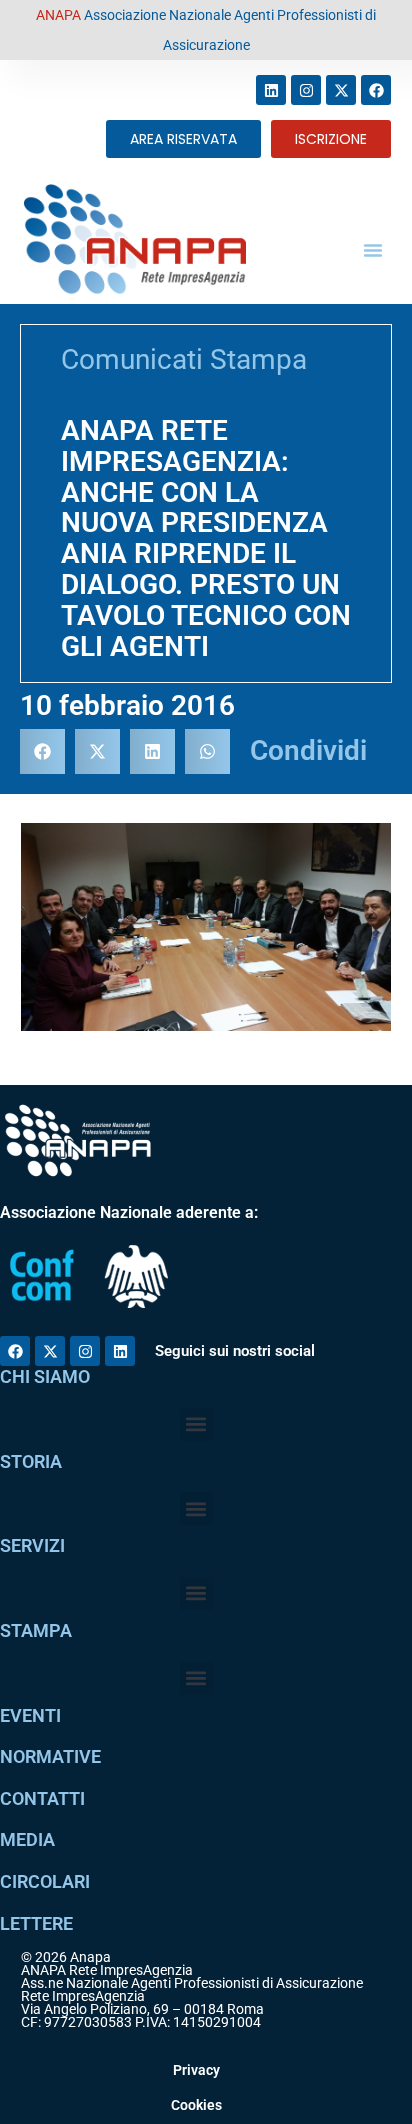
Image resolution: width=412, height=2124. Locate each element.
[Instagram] (306, 90)
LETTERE (36, 1923)
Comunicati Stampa (184, 359)
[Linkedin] (271, 90)
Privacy (196, 2070)
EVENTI (30, 1715)
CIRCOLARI (45, 1881)
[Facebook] (376, 90)
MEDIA (27, 1839)
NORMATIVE (50, 1756)
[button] (373, 250)
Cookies (196, 2105)
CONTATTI (42, 1798)
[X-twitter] (341, 90)
